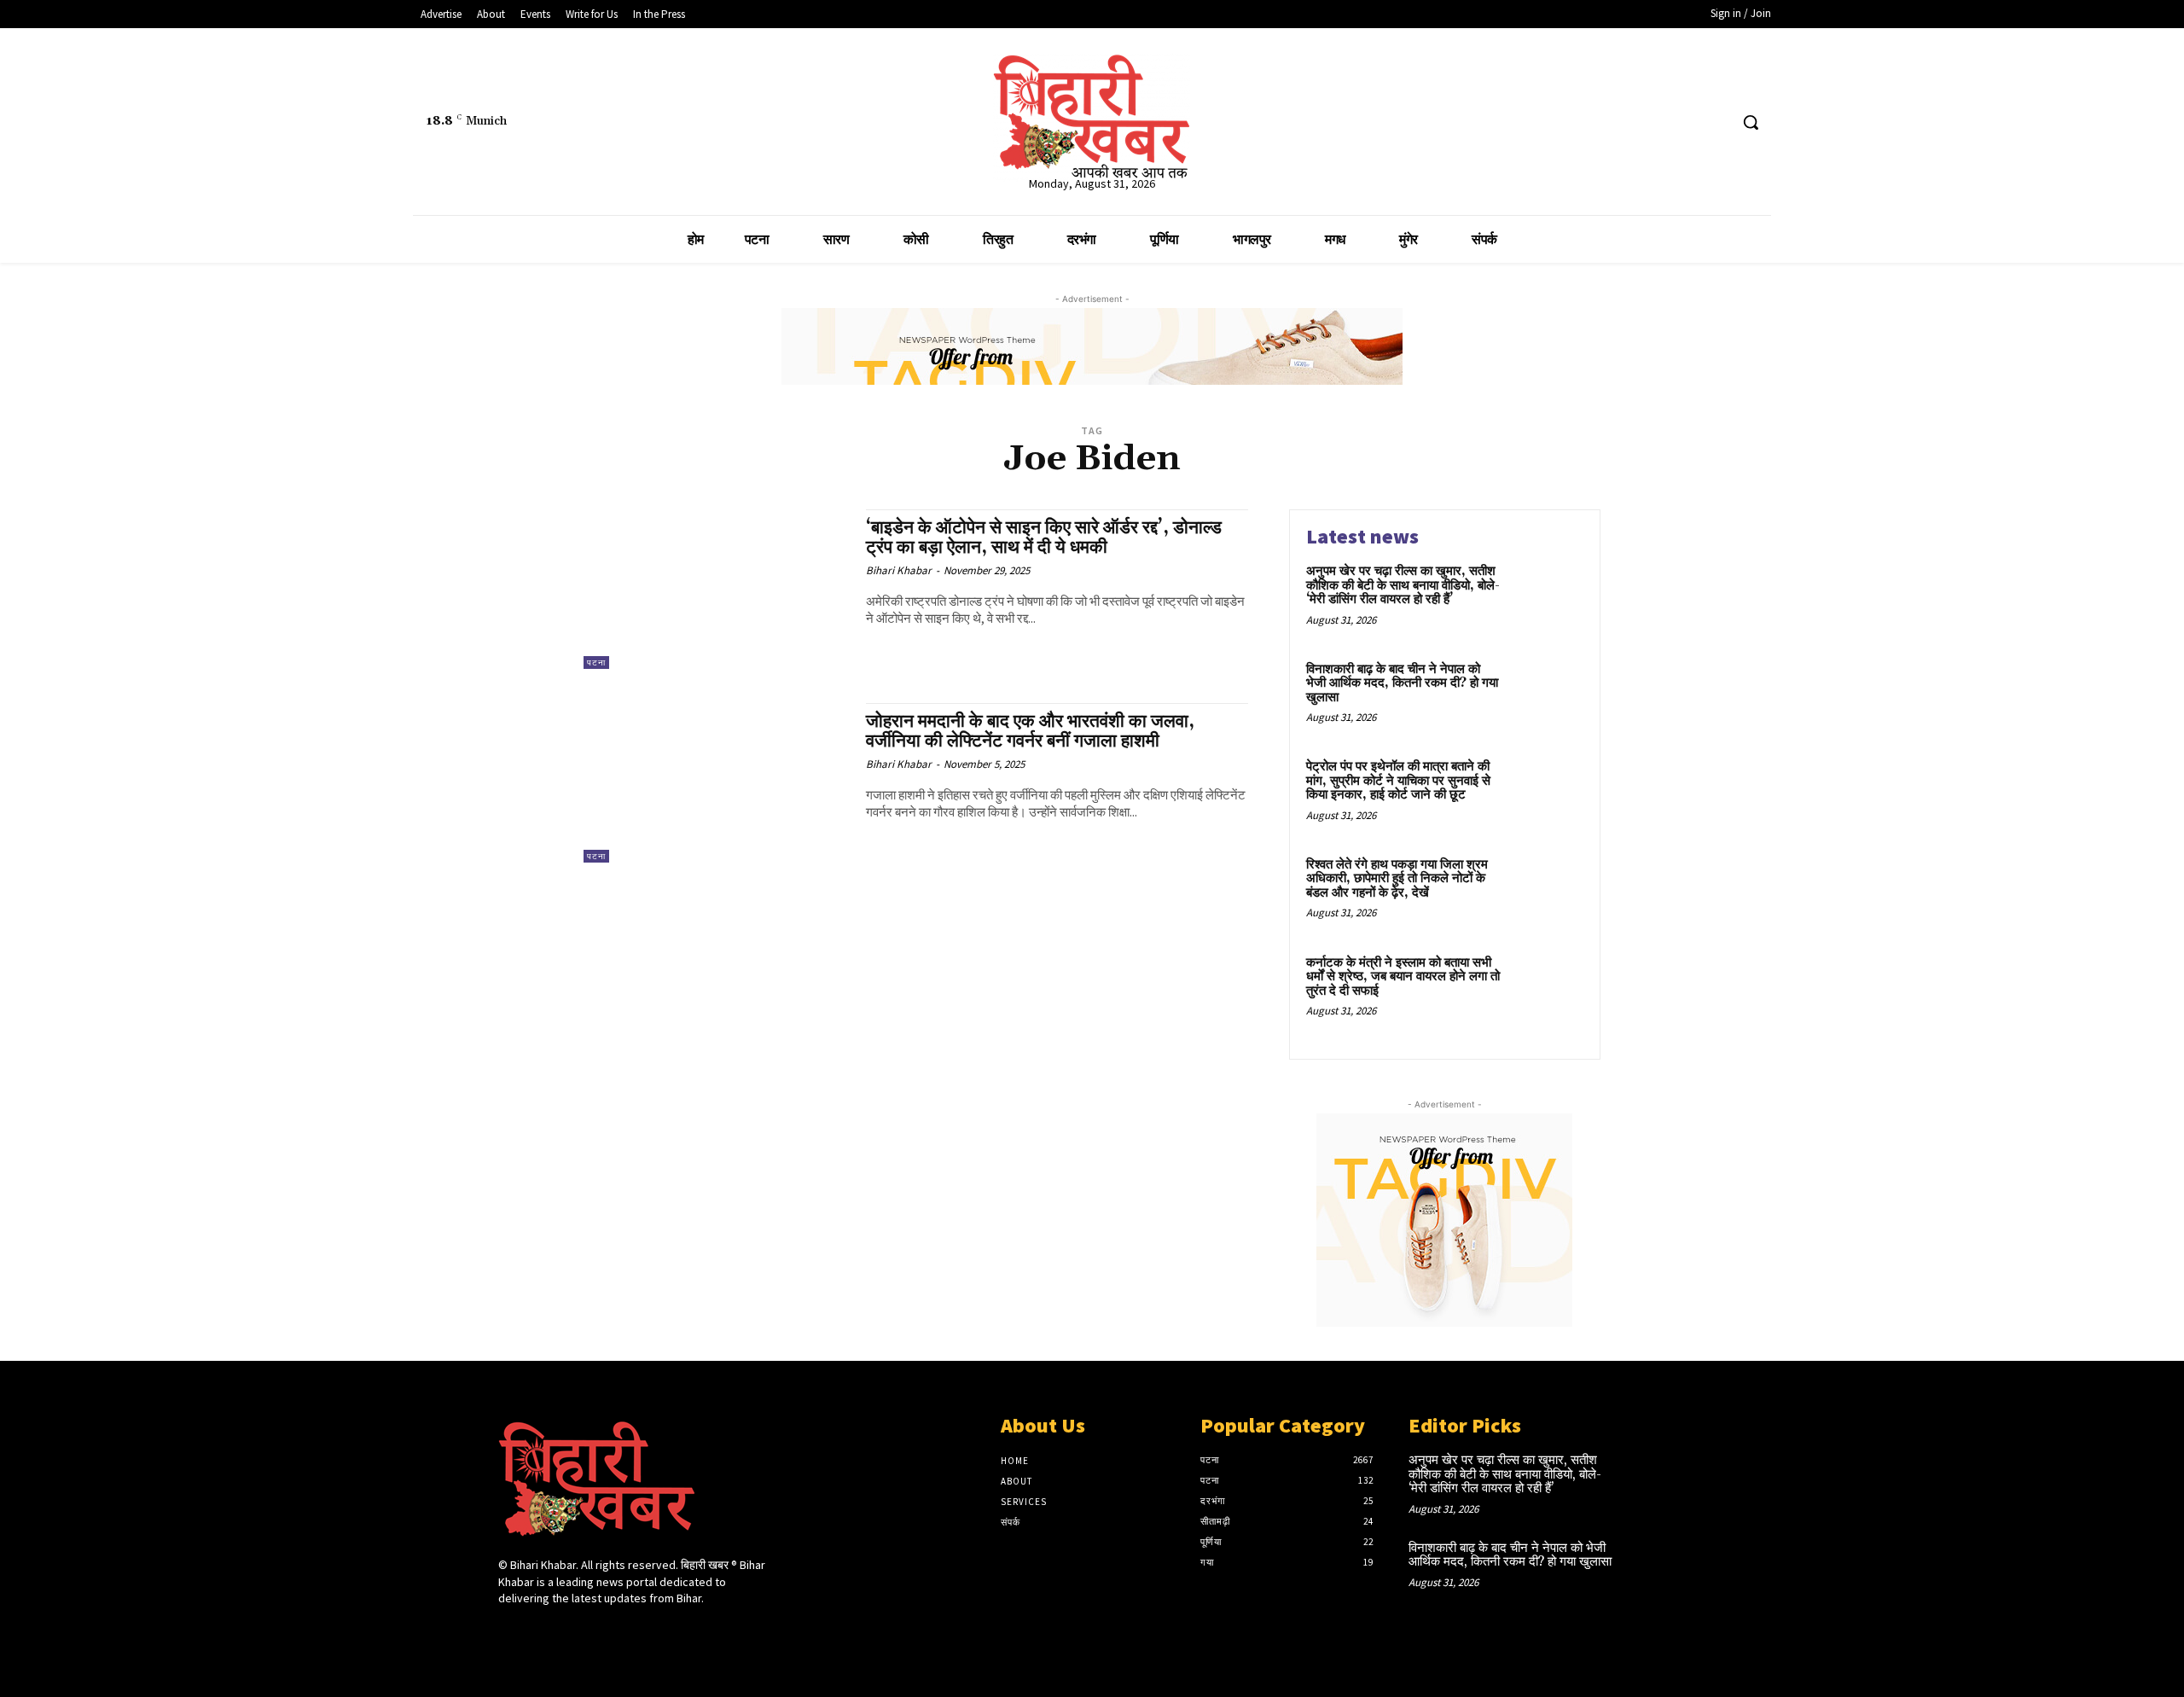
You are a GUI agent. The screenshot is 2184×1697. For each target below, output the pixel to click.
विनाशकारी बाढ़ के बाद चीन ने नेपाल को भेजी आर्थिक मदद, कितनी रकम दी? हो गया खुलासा (1402, 683)
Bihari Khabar (899, 570)
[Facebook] (1650, 122)
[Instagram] (539, 1631)
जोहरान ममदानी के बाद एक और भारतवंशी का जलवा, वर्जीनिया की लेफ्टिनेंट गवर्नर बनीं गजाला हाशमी (1030, 732)
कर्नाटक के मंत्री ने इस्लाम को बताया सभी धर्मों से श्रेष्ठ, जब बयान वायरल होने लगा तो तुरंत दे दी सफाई (1403, 977)
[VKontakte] (599, 1631)
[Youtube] (1714, 122)
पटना (596, 663)
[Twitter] (1683, 122)
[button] (1751, 122)
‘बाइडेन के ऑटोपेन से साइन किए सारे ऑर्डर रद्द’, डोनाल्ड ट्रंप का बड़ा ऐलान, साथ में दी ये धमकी (1044, 538)
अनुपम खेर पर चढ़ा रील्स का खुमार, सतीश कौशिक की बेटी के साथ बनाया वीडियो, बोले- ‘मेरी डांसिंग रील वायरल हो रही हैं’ (1403, 585)
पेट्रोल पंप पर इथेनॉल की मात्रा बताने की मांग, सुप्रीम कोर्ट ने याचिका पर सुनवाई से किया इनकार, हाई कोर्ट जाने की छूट (1398, 781)
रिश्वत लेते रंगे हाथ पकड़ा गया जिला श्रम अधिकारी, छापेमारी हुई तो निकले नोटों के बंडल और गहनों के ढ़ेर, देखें (1397, 879)
